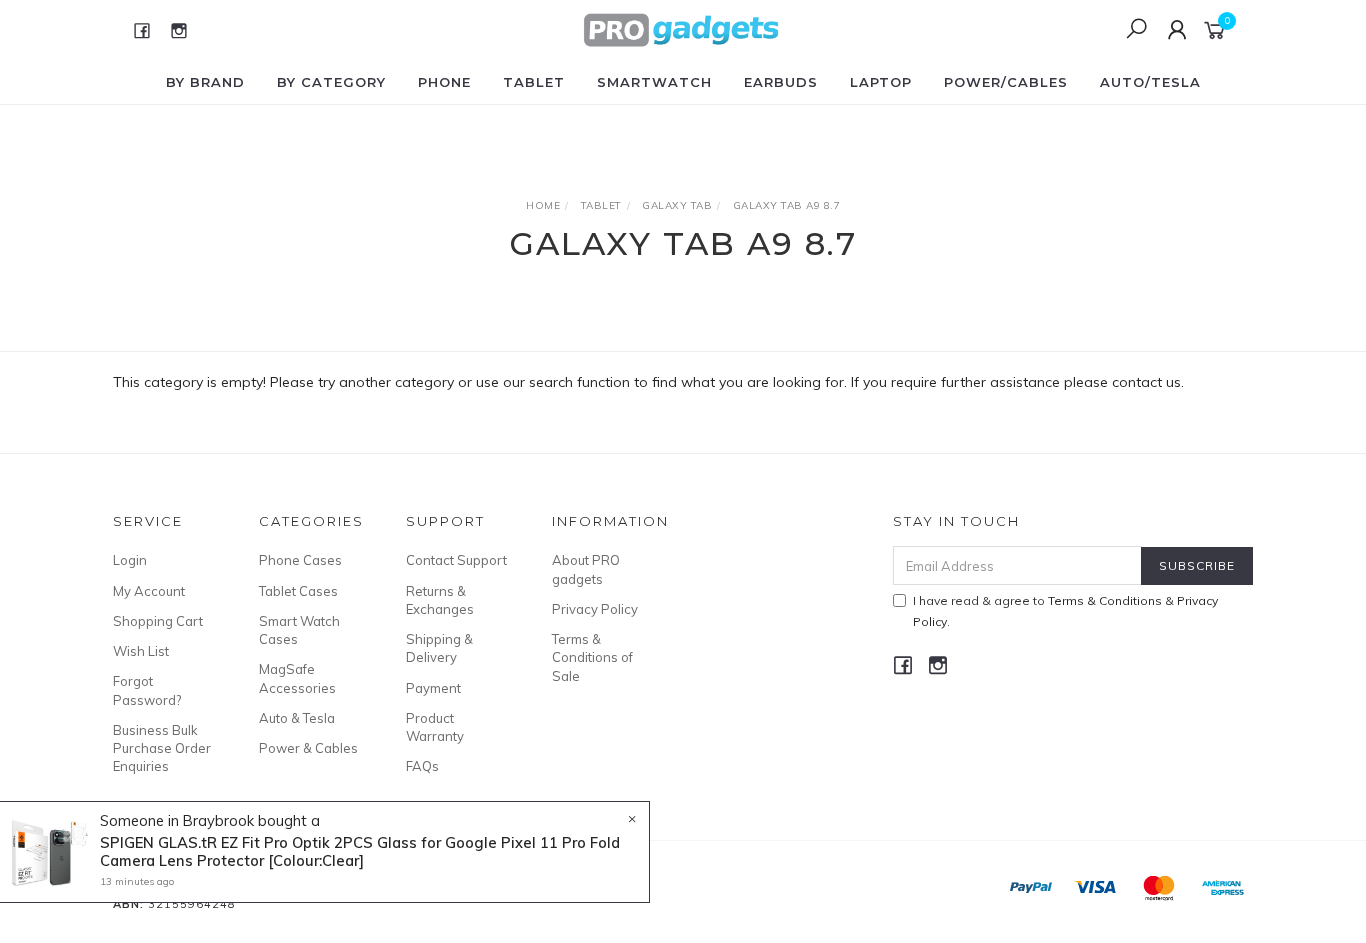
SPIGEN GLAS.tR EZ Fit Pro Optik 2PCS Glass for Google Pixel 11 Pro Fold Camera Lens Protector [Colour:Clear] (360, 851)
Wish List (141, 651)
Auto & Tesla (297, 718)
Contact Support (456, 560)
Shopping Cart (158, 621)
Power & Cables (308, 748)
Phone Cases (300, 560)
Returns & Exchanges (440, 600)
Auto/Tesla (1150, 82)
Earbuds (781, 82)
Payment (433, 688)
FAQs (422, 766)
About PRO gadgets (586, 569)
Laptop (881, 82)
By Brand (205, 82)
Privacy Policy (595, 609)
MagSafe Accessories (297, 678)
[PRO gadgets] (681, 29)
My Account (149, 591)
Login (130, 560)
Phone (444, 82)
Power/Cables (1006, 82)
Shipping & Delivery (439, 648)
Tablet (534, 82)
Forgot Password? (147, 690)
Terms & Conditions (1105, 600)
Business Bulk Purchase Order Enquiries (162, 748)
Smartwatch (654, 82)
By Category (331, 82)
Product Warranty (435, 727)
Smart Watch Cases (299, 630)
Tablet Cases (298, 591)
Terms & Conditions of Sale (592, 657)
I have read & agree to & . (1065, 611)
